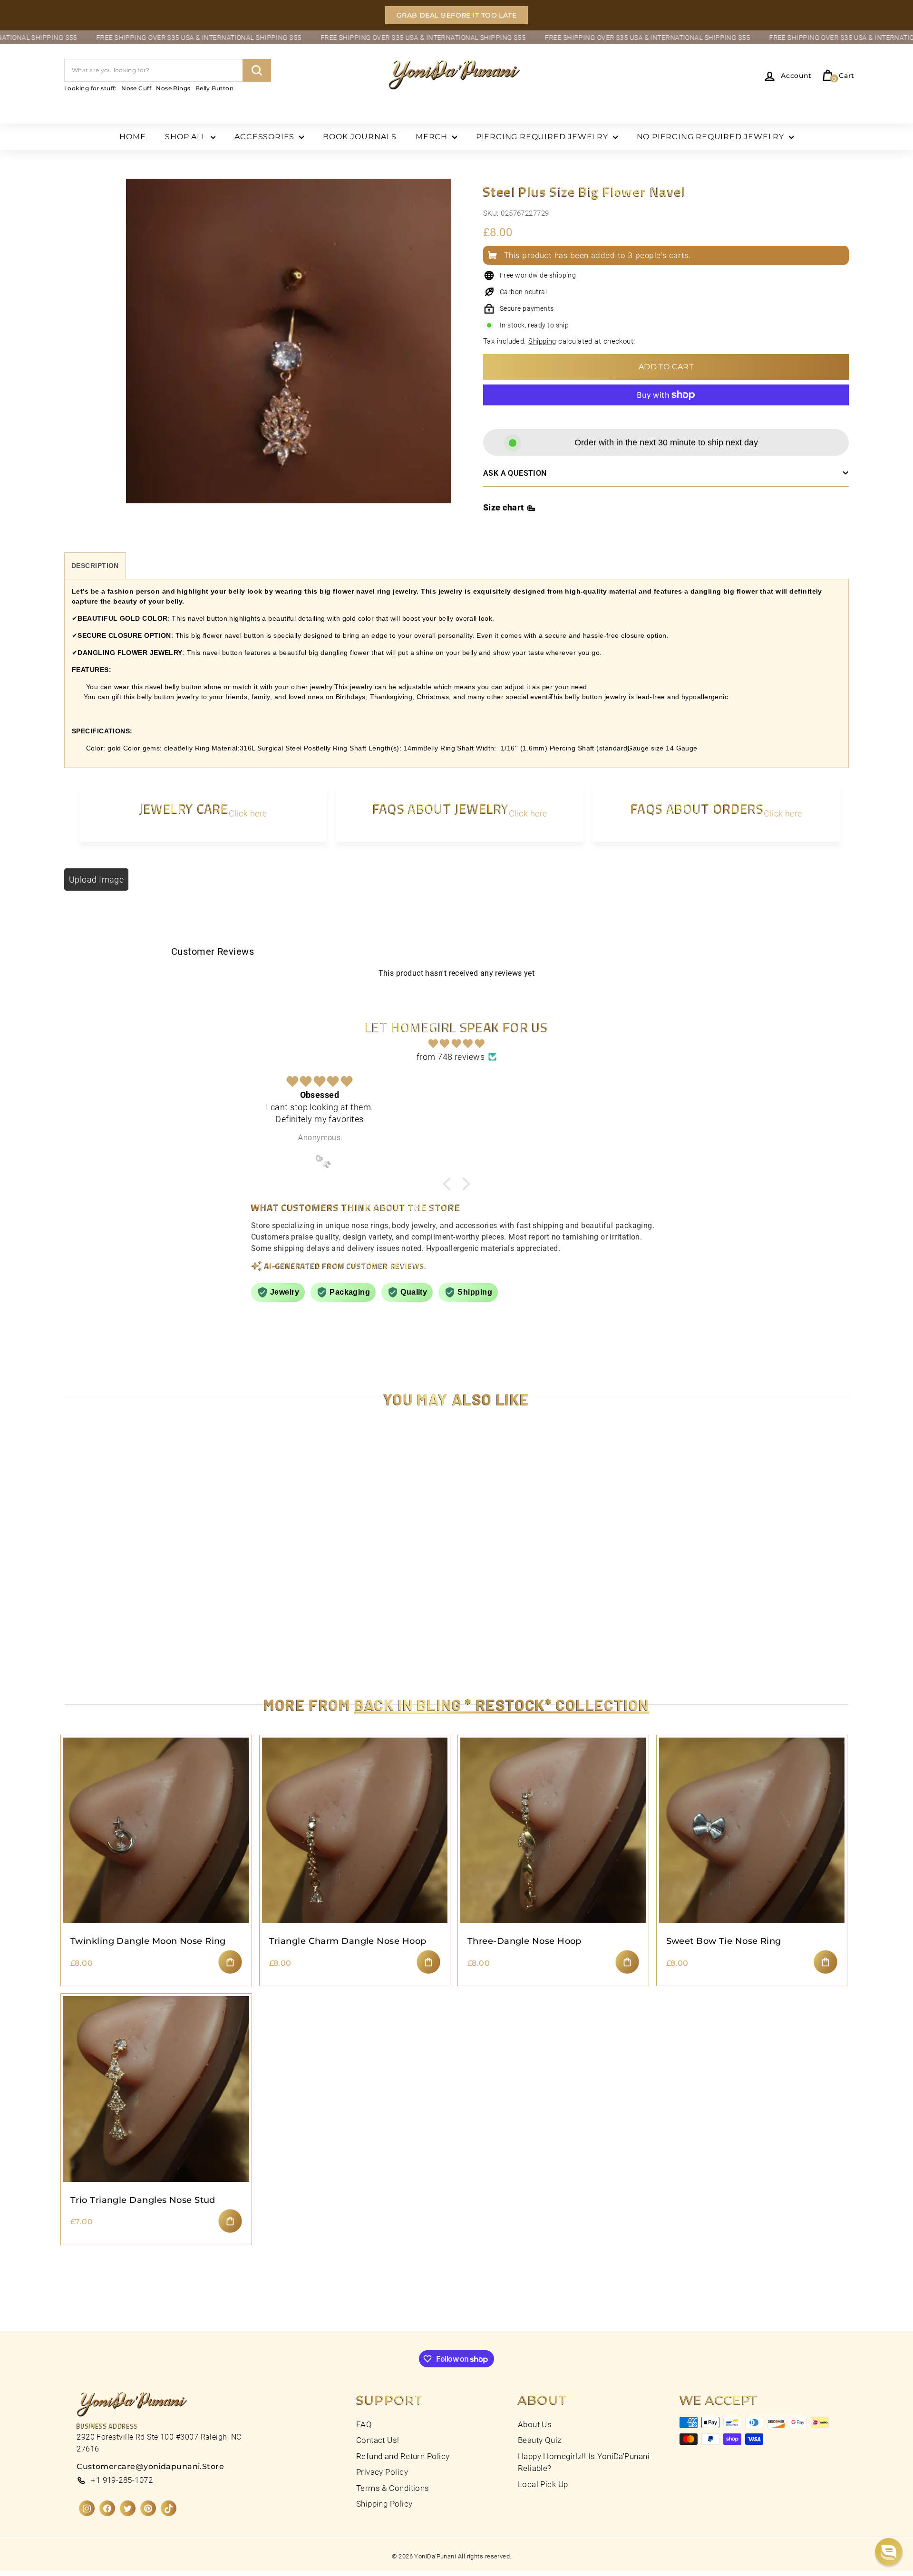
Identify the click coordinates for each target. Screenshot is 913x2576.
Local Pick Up (543, 2484)
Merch (433, 137)
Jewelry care (184, 808)
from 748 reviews (451, 1057)
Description (95, 566)
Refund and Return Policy (403, 2456)
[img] (456, 1044)
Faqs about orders (697, 808)
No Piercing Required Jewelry (712, 137)
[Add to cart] (230, 1962)
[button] (889, 2552)
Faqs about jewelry (441, 808)
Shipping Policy (384, 2504)
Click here (248, 813)
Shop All (187, 137)
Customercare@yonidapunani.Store (150, 2466)
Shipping (542, 341)
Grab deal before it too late (457, 15)
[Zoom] (289, 352)
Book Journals (360, 137)
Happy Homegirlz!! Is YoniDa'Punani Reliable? (584, 2462)
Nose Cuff (136, 88)
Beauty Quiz (540, 2440)
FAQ (364, 2424)
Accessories (266, 137)
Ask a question (515, 473)
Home (133, 137)
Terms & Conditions (393, 2488)
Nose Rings (173, 88)
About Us (535, 2424)
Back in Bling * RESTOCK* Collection (502, 1704)
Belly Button (214, 88)
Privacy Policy (382, 2472)
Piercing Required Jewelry (543, 137)
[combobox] (168, 70)
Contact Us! (378, 2440)
